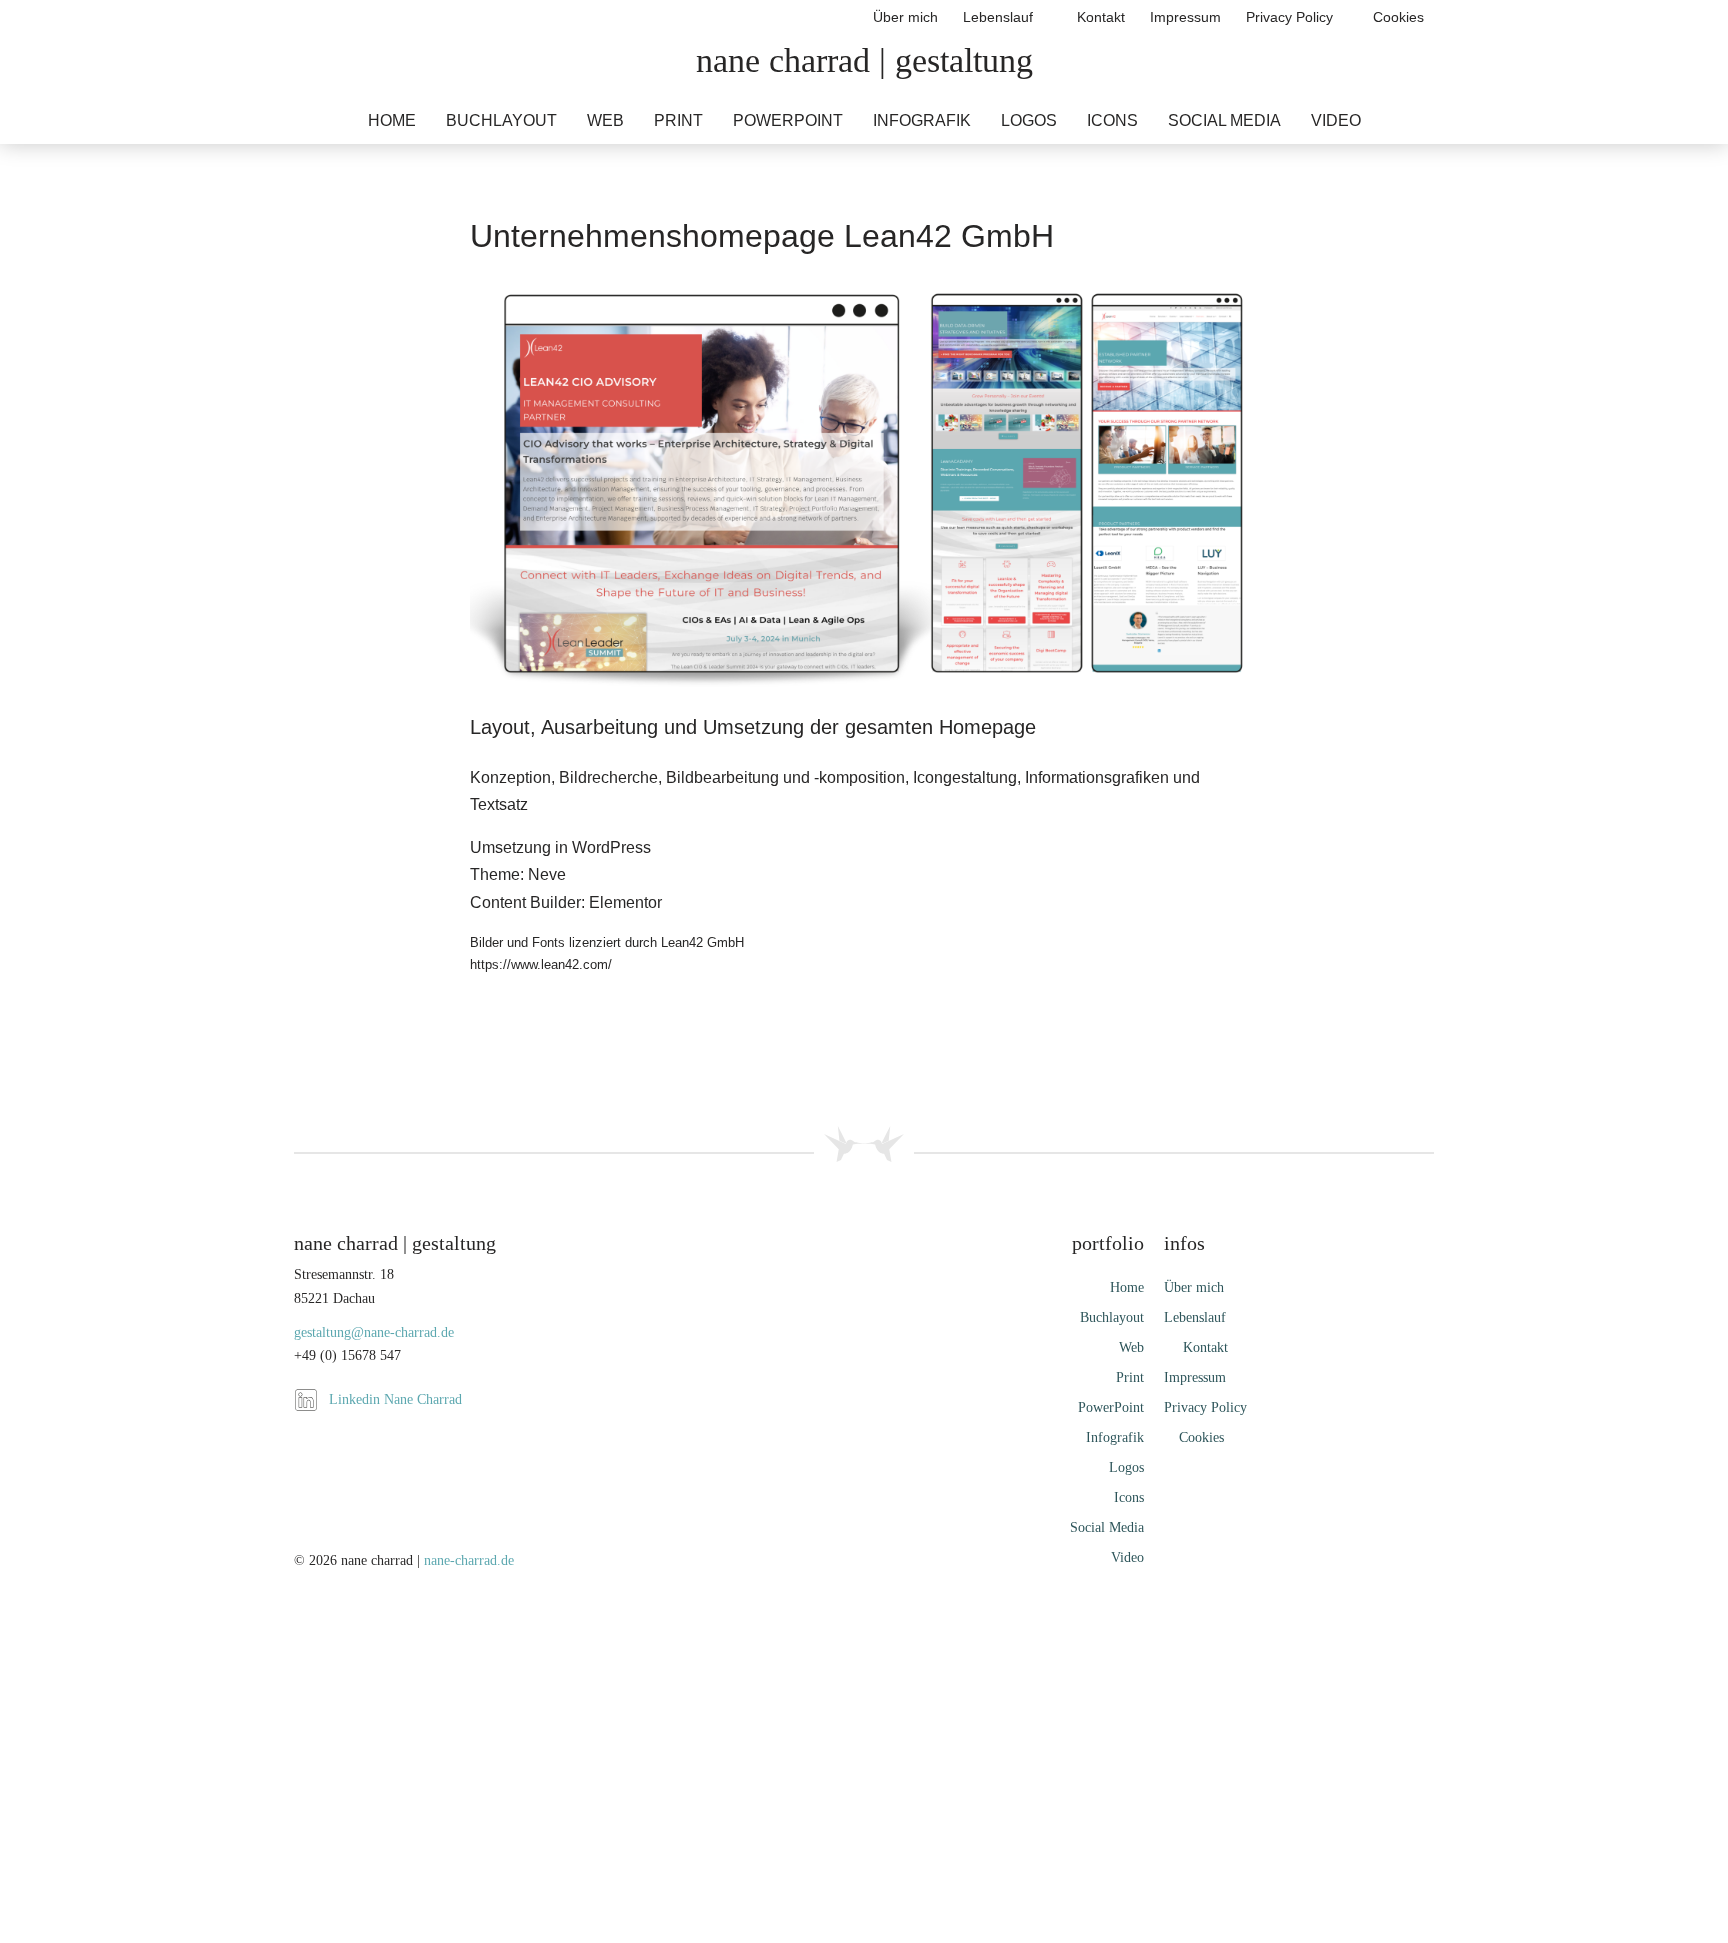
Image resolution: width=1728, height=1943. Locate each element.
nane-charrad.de (469, 1560)
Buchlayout (501, 120)
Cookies (1396, 17)
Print (678, 120)
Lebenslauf (998, 17)
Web (605, 120)
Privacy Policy (1289, 17)
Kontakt (1097, 17)
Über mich (905, 17)
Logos (1029, 120)
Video (1336, 120)
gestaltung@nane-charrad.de (374, 1332)
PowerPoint (788, 120)
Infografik (922, 120)
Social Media (1224, 120)
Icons (1112, 120)
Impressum (1185, 17)
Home (392, 120)
